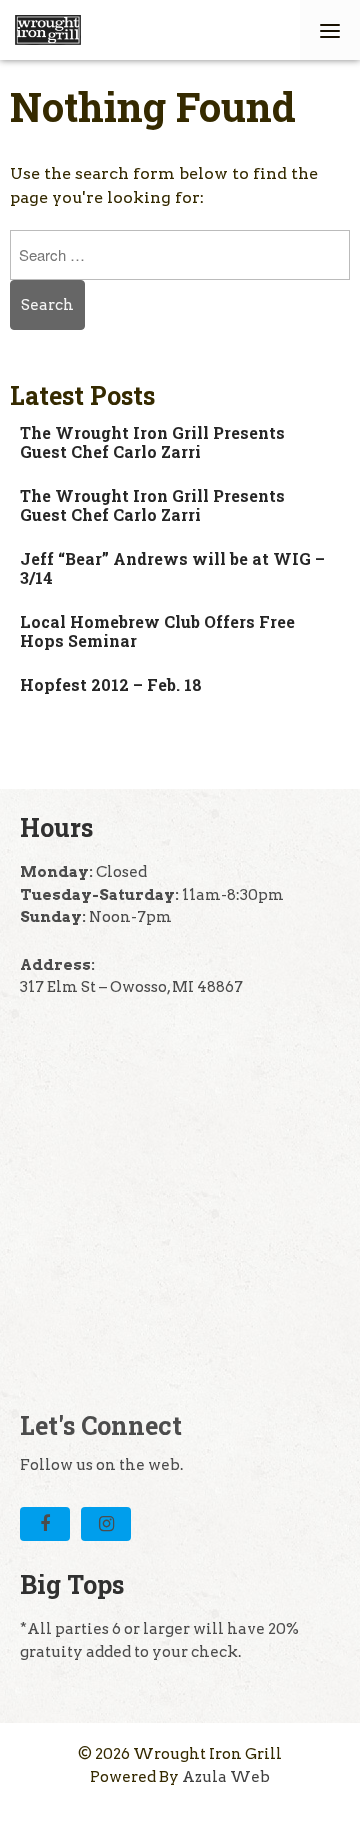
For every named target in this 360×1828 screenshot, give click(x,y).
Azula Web (226, 1777)
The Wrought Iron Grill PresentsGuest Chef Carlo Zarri (152, 442)
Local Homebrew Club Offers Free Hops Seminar (157, 631)
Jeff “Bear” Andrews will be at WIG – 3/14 (172, 568)
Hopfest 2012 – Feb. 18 (111, 684)
